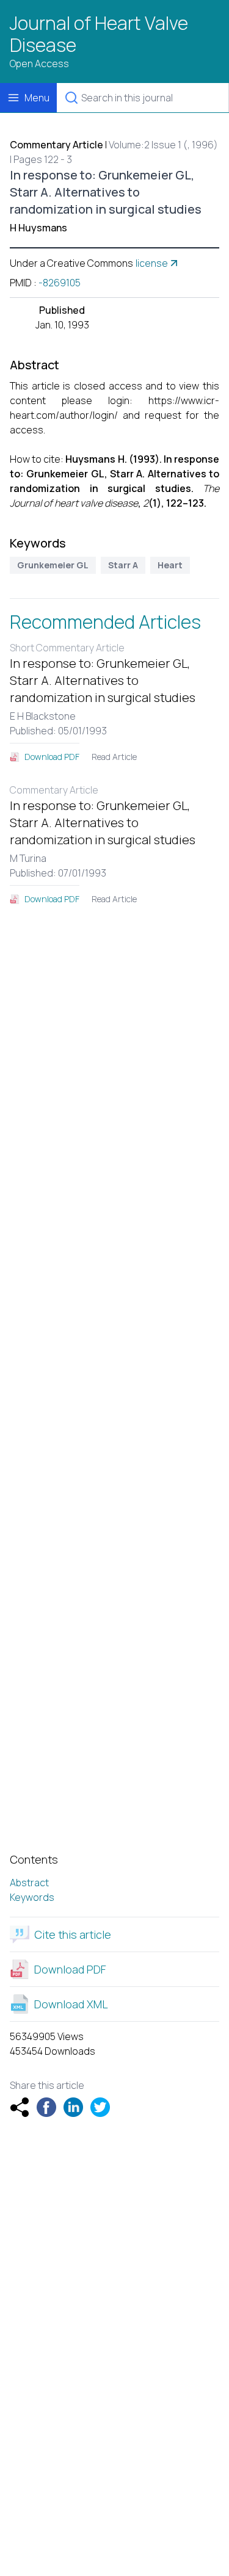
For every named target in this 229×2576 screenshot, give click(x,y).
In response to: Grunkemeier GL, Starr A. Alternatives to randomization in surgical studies (103, 680)
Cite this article (73, 1934)
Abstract (29, 1883)
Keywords (32, 1897)
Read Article (114, 757)
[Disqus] (114, 1090)
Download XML (71, 2004)
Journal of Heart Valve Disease (99, 34)
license (152, 263)
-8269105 (60, 283)
